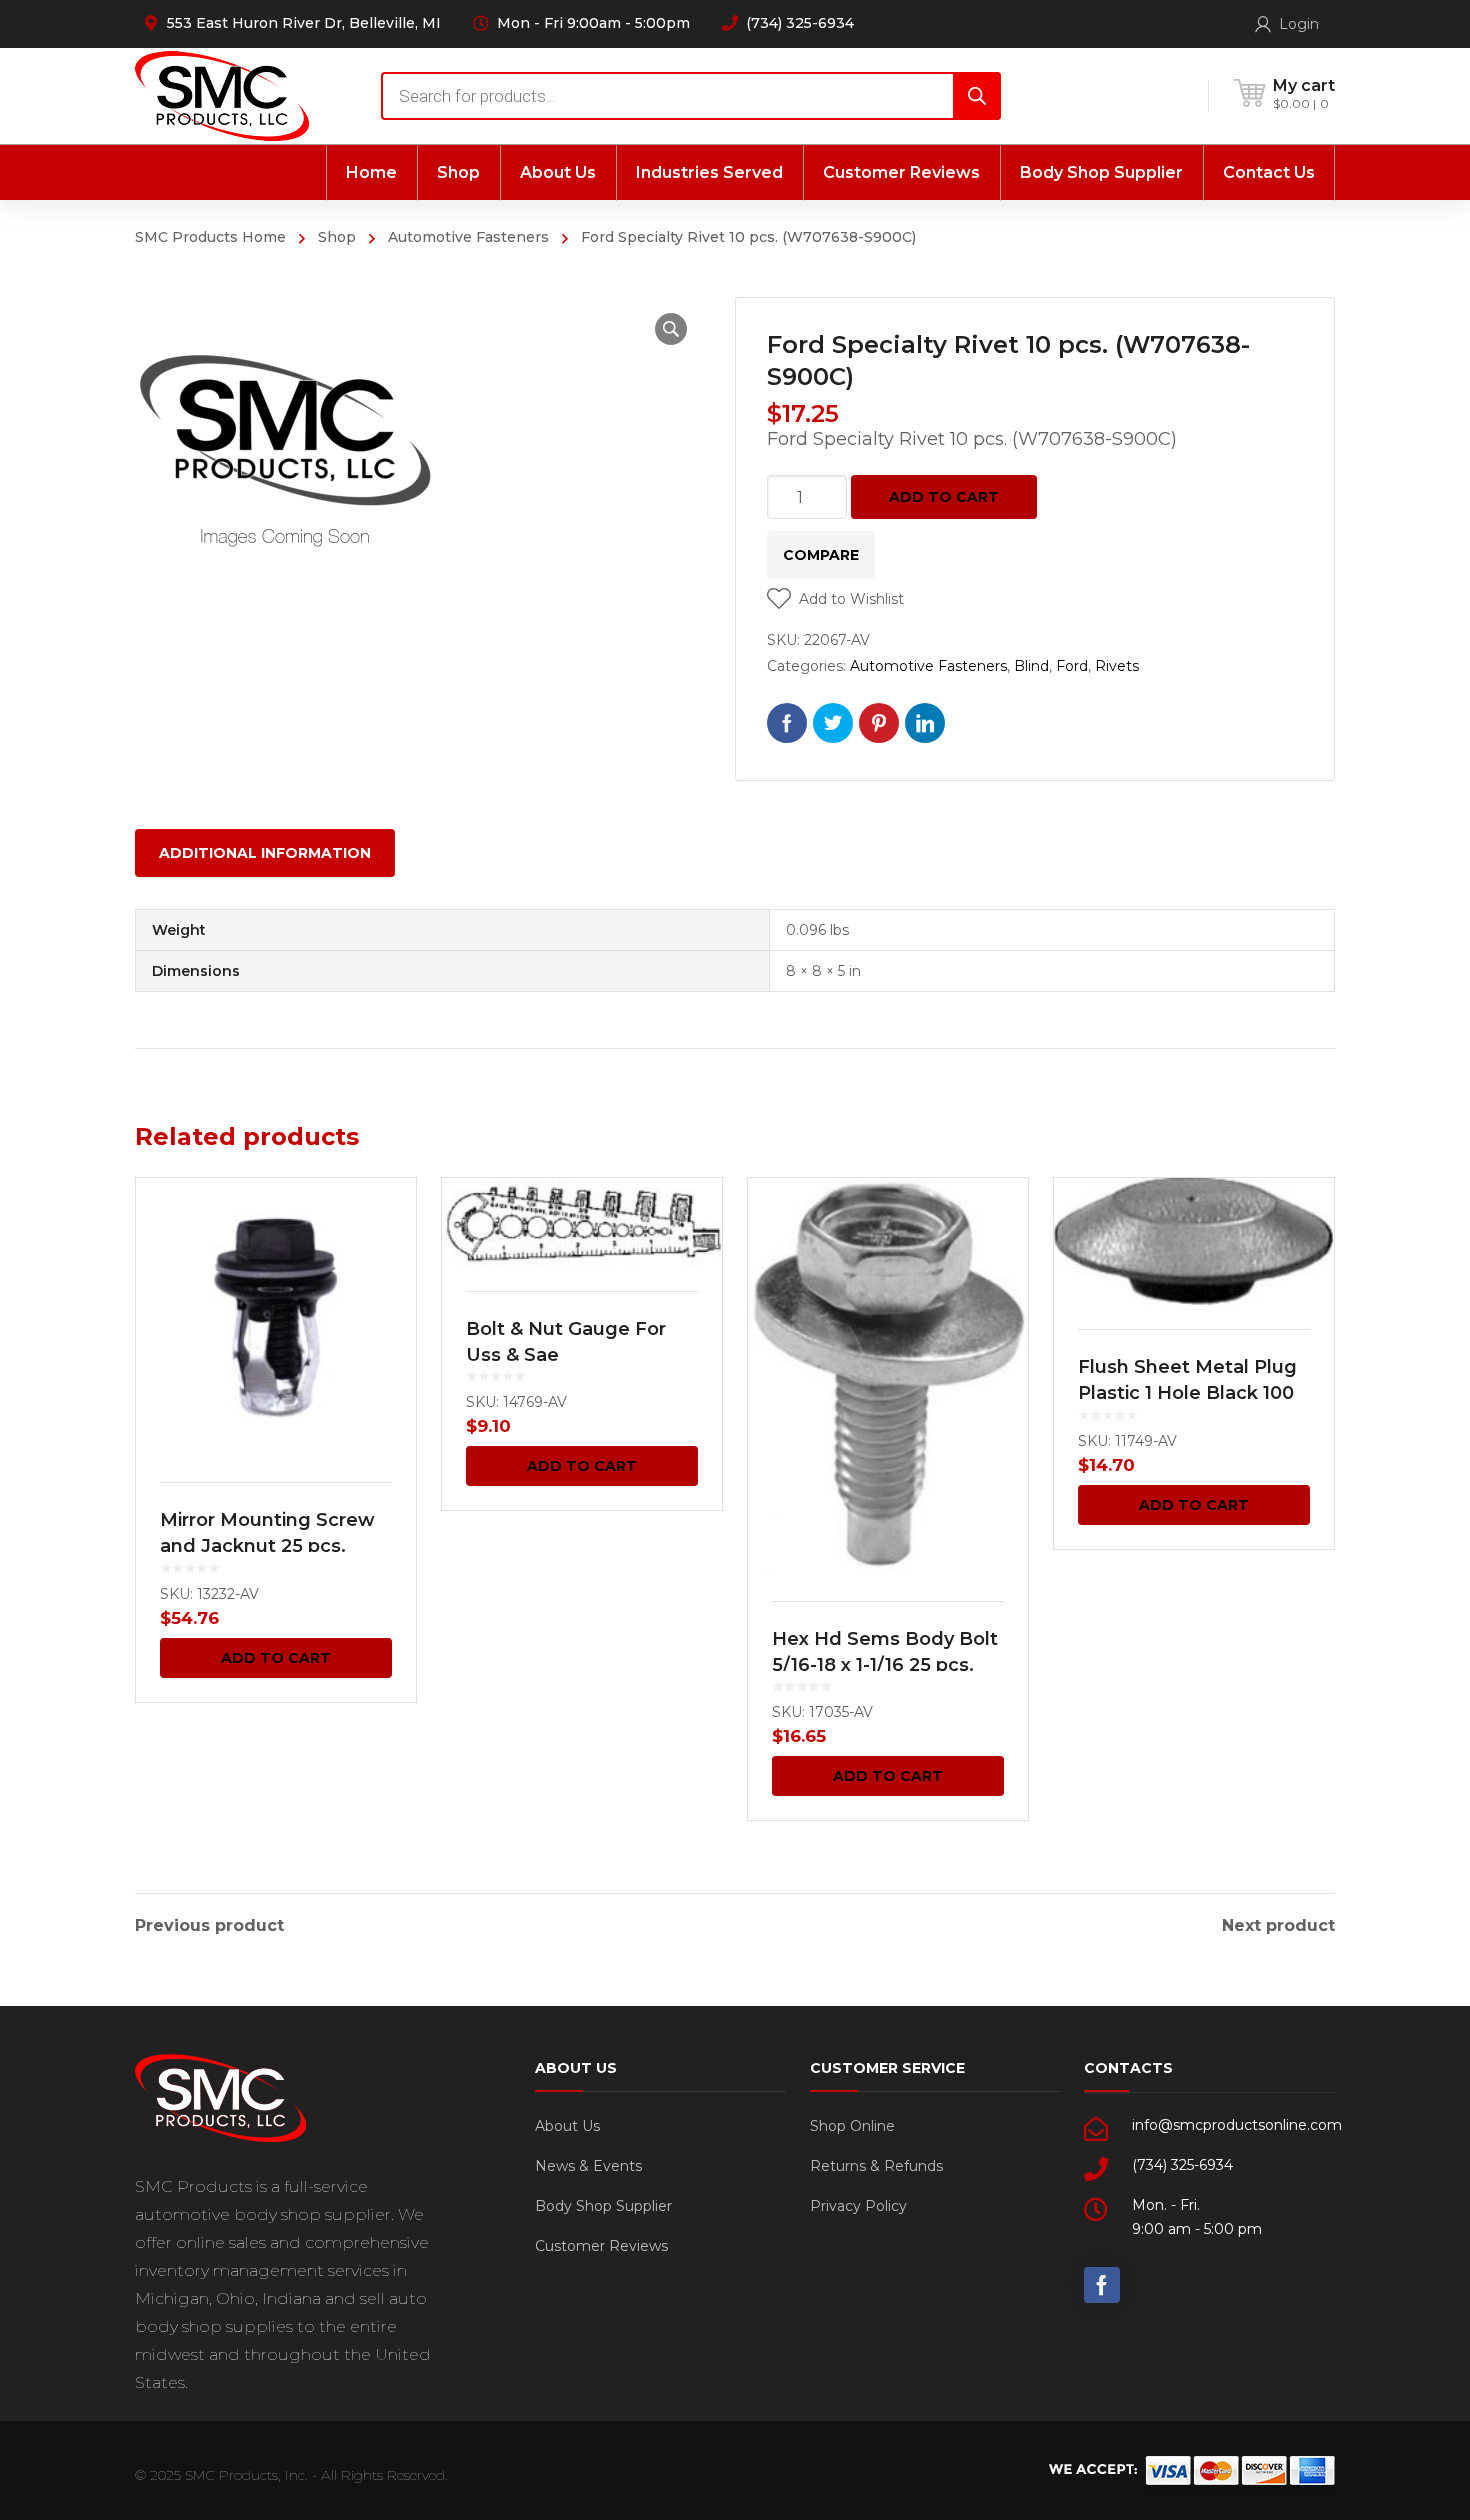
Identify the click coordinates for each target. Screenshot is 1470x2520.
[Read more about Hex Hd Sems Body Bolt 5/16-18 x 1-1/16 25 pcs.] (888, 1377)
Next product (1278, 1926)
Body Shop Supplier (603, 2206)
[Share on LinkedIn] (925, 723)
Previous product (209, 1926)
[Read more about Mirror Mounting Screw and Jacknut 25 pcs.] (276, 1318)
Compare (821, 555)
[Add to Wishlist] (388, 1222)
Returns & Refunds (876, 2166)
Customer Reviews (601, 2246)
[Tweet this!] (833, 723)
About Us (567, 2126)
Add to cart (944, 497)
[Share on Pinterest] (879, 723)
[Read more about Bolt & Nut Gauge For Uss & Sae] (582, 1222)
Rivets (1117, 666)
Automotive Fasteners (468, 237)
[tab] (265, 853)
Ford (1072, 666)
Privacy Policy (858, 2206)
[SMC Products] (222, 95)
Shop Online (852, 2126)
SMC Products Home (210, 237)
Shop (337, 237)
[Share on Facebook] (787, 723)
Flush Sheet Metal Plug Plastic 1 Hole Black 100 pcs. (1187, 1393)
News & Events (588, 2166)
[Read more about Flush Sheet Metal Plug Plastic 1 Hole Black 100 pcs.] (1194, 1241)
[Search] (977, 96)
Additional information (265, 853)
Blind (1031, 666)
